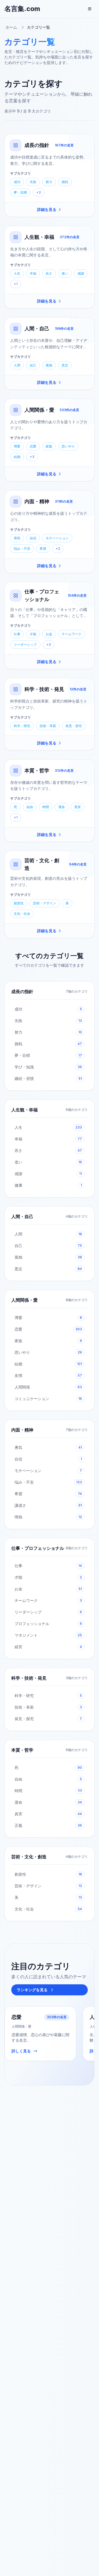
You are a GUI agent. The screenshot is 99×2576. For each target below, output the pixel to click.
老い (65, 273)
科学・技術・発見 (44, 689)
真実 (78, 807)
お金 (49, 634)
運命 (62, 807)
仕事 (17, 634)
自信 (33, 538)
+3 (32, 457)
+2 (39, 192)
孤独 (49, 365)
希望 (43, 549)
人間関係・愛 (39, 410)
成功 (17, 182)
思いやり (68, 446)
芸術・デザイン (45, 903)
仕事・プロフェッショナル (38, 1548)
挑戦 (65, 182)
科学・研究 (22, 726)
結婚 (17, 457)
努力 (49, 182)
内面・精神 (37, 501)
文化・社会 (22, 914)
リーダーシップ (25, 644)
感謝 (81, 273)
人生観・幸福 (39, 237)
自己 (33, 365)
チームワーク (71, 634)
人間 (17, 365)
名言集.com (22, 9)
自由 (30, 807)
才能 (33, 634)
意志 (65, 365)
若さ (49, 273)
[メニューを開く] (90, 9)
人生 (17, 273)
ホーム (11, 27)
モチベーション (57, 538)
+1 (16, 284)
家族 (49, 446)
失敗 (33, 182)
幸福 (33, 273)
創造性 (19, 903)
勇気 (17, 538)
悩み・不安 (22, 549)
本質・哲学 (37, 770)
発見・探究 (74, 726)
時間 (46, 807)
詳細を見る (47, 209)
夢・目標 (20, 192)
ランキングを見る (32, 1990)
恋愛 (33, 446)
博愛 (17, 446)
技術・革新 (48, 726)
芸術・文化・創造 (29, 1857)
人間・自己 (37, 329)
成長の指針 (37, 145)
